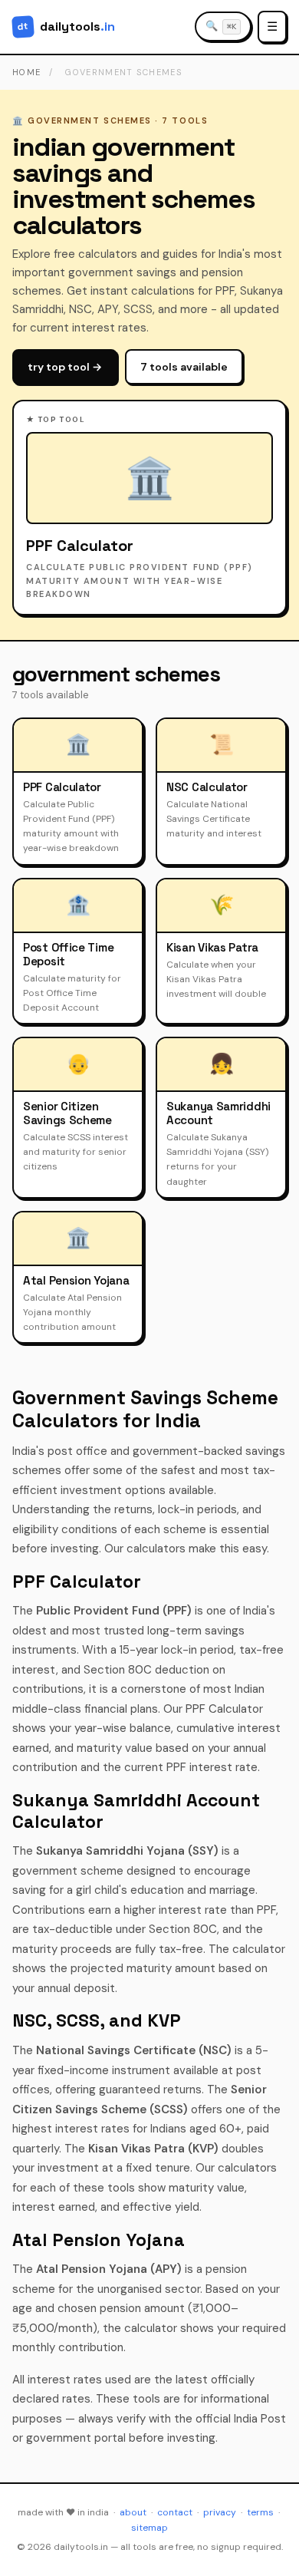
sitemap (149, 2528)
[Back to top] (268, 2550)
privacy (220, 2512)
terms (260, 2512)
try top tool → (65, 367)
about (133, 2512)
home (26, 72)
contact (175, 2512)
